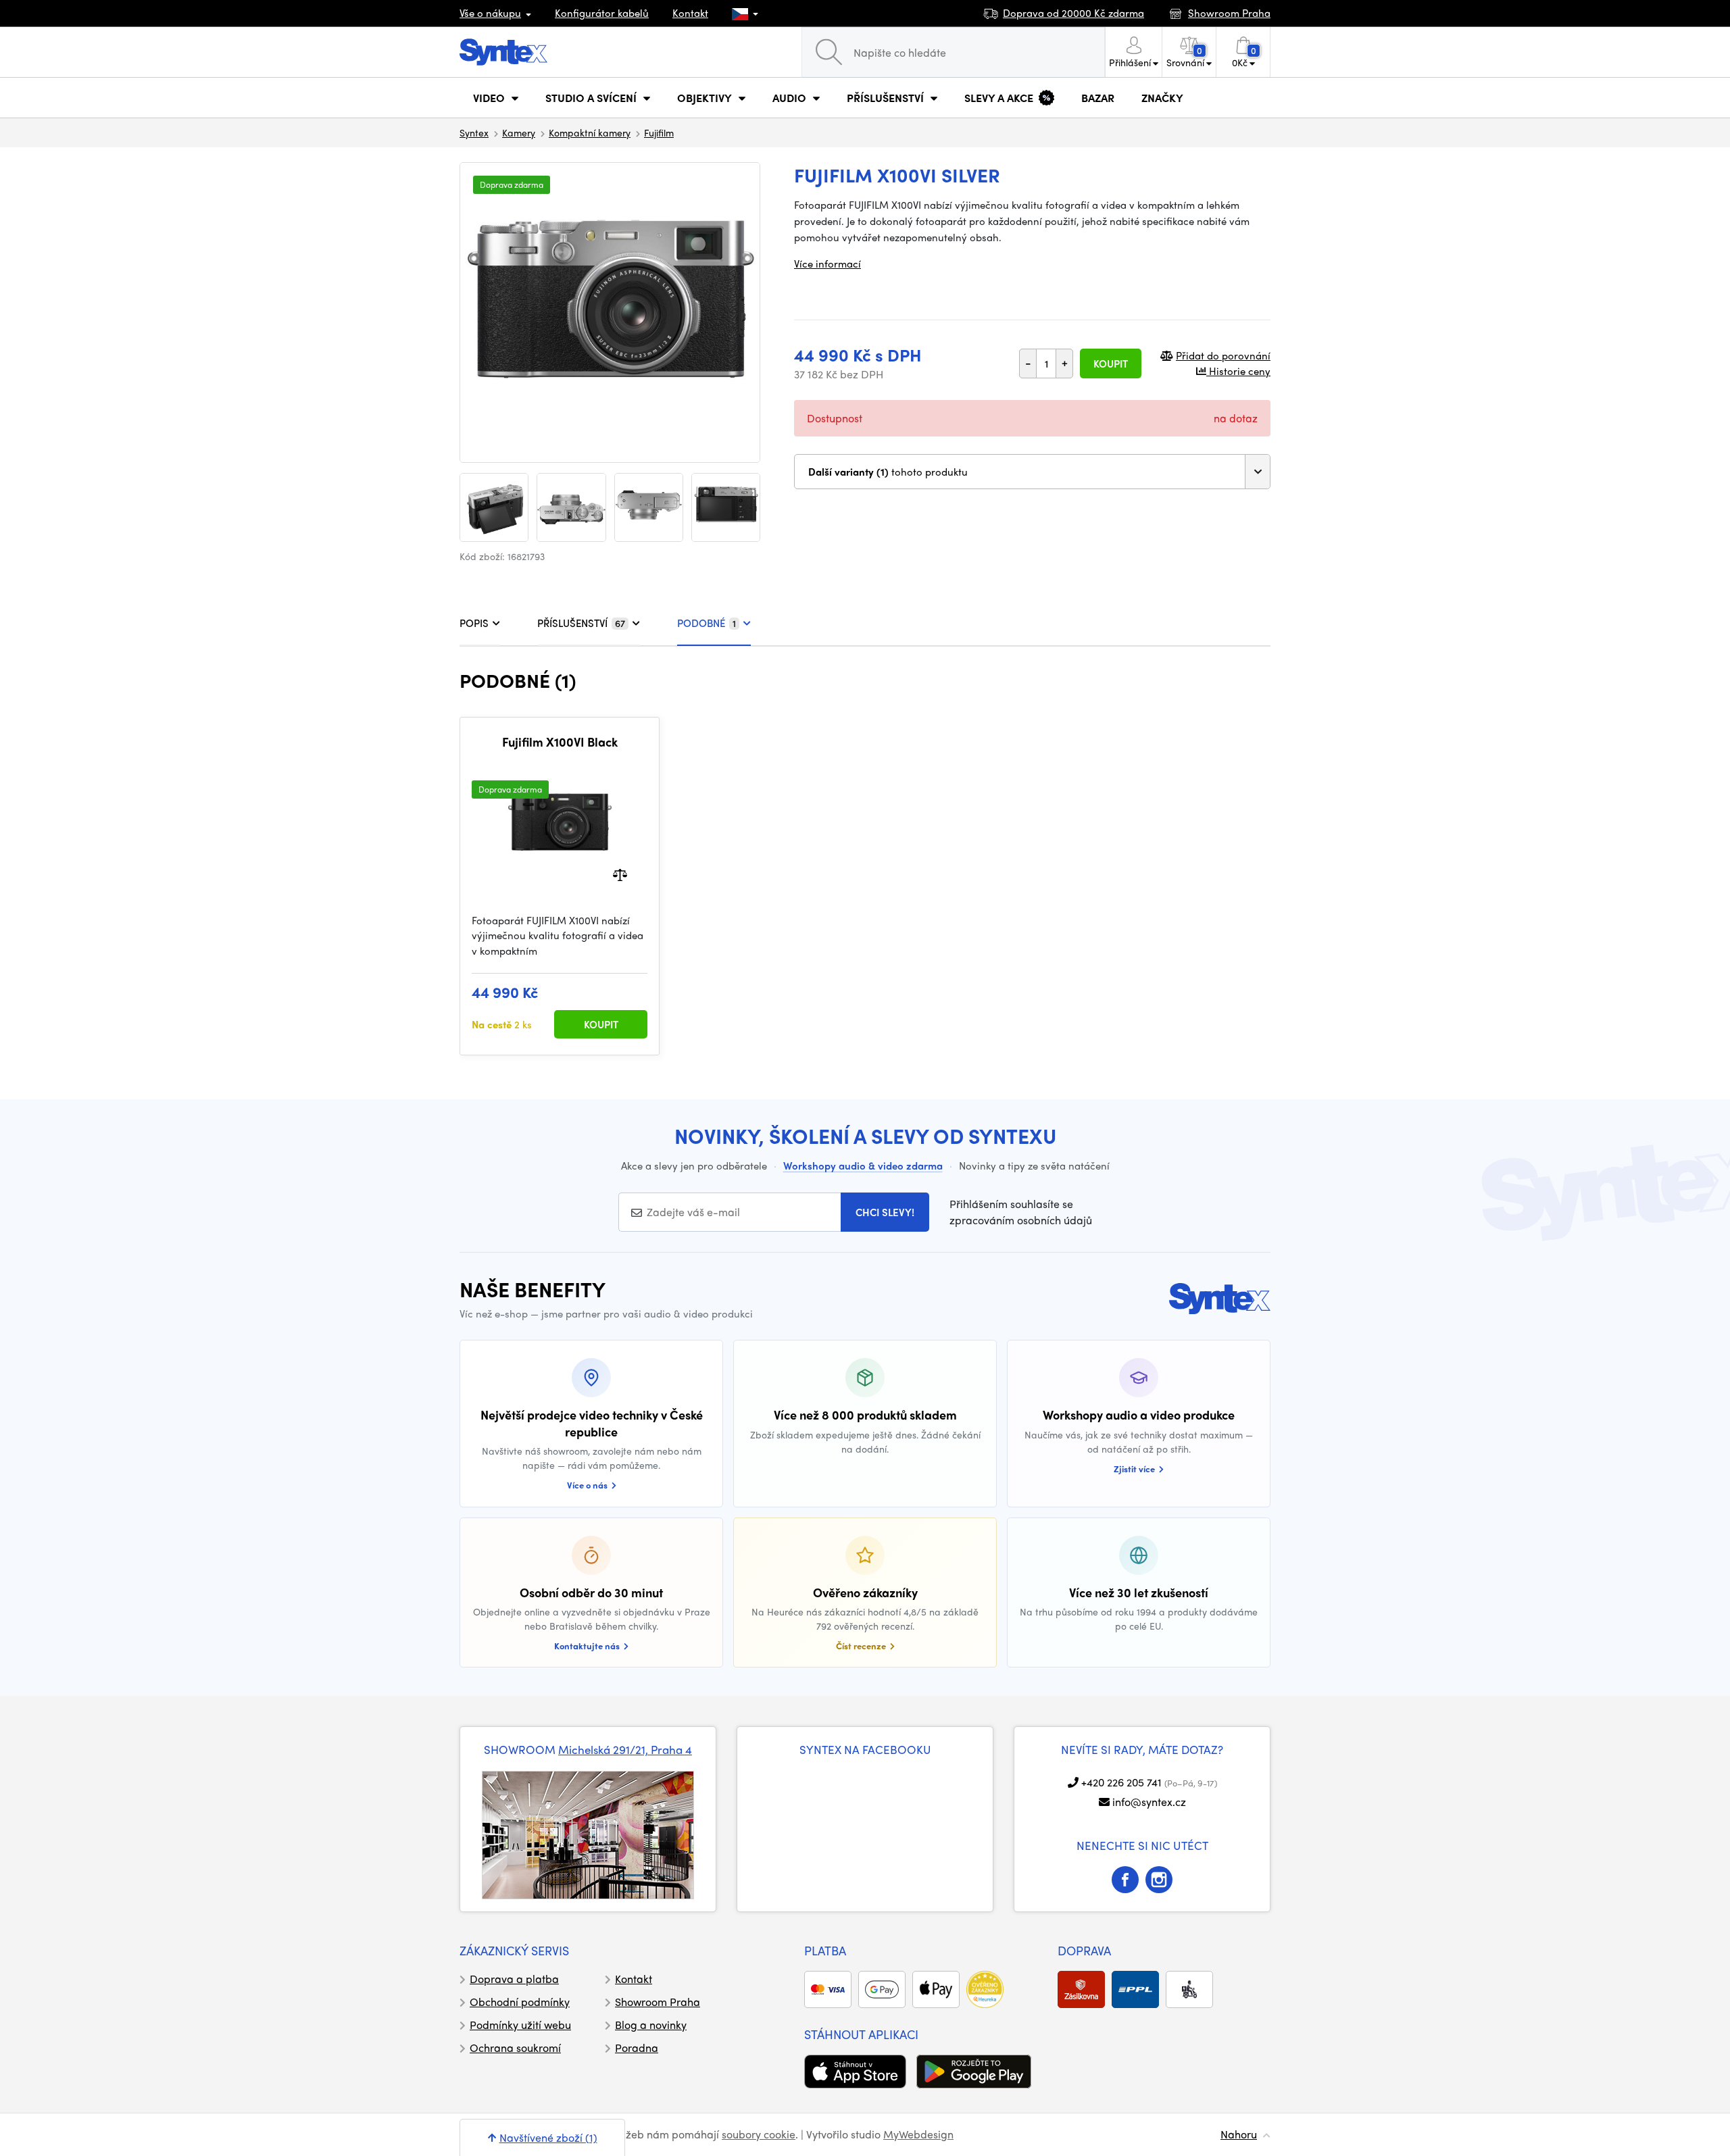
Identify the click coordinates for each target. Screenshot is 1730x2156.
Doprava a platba (514, 1979)
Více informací (827, 264)
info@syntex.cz (1149, 1802)
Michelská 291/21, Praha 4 (625, 1749)
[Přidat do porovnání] (620, 873)
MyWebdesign (918, 2134)
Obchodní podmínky (520, 2002)
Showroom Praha (658, 2002)
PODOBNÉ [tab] (707, 623)
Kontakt (690, 13)
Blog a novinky (651, 2025)
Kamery (519, 132)
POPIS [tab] (474, 623)
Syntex (474, 132)
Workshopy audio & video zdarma (863, 1165)
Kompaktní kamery (590, 132)
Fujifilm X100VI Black (560, 742)
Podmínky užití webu (520, 2025)
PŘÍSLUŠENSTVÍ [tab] (581, 623)
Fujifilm (659, 132)
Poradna (637, 2048)
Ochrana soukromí (515, 2048)
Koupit (1111, 363)
